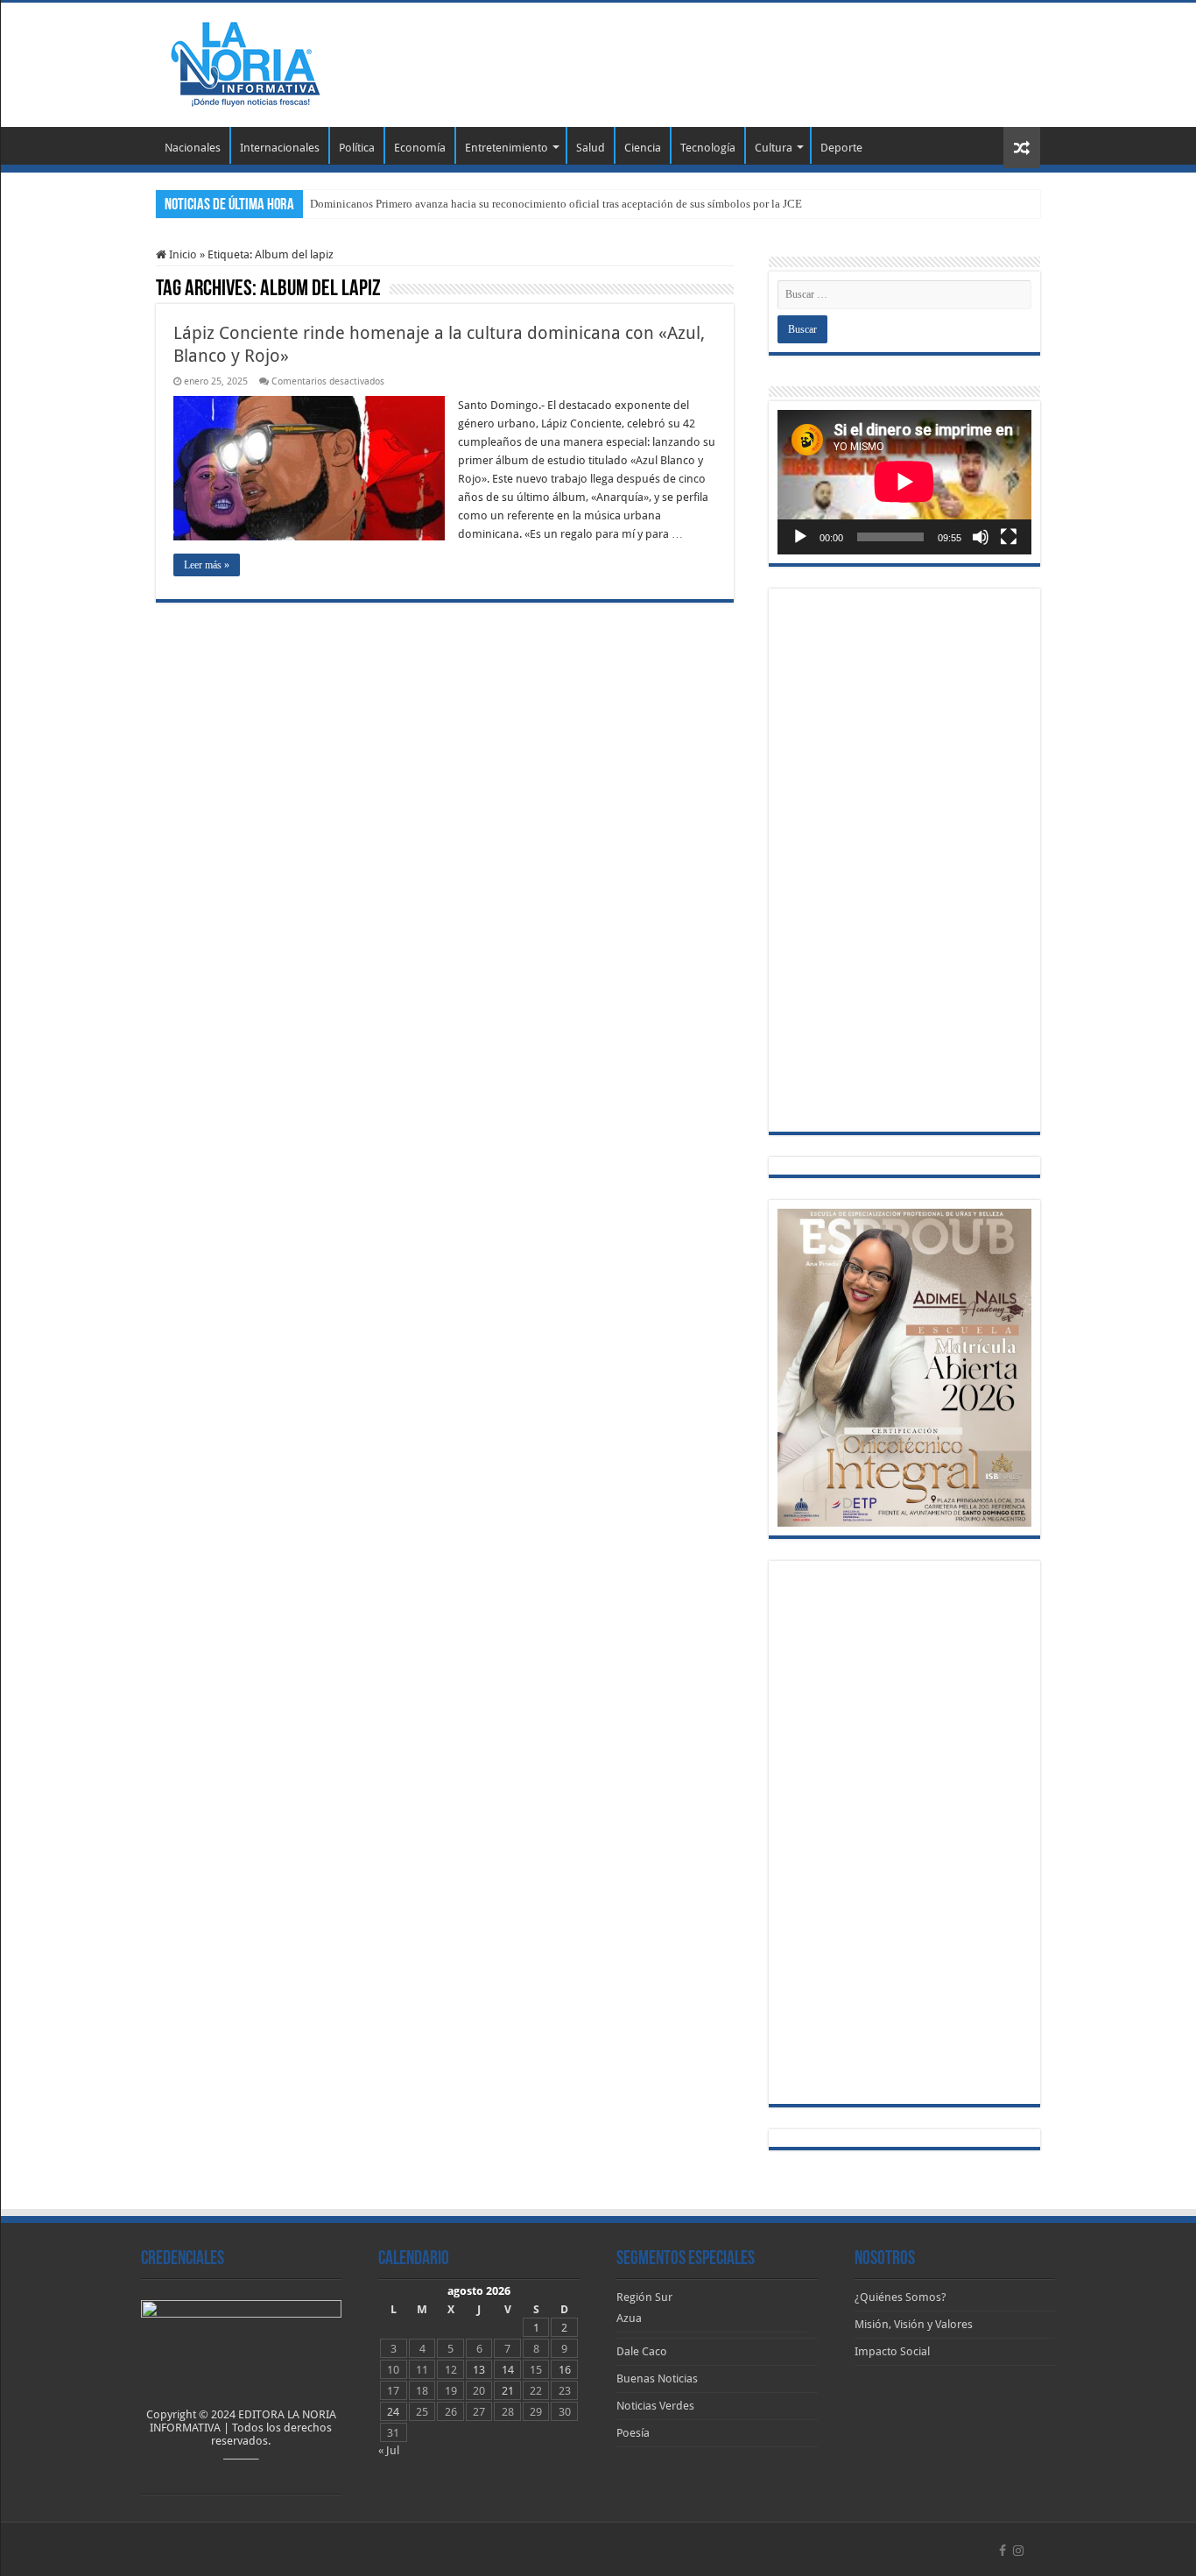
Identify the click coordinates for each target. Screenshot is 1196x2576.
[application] (904, 482)
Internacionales (280, 148)
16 (565, 2370)
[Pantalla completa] (1009, 537)
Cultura (774, 148)
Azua (629, 2318)
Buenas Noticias (657, 2378)
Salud (591, 148)
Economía (420, 148)
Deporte (841, 148)
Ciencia (643, 148)
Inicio (182, 254)
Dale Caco (642, 2351)
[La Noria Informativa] (245, 61)
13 (479, 2370)
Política (357, 148)
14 (508, 2370)
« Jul (389, 2450)
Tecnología (708, 148)
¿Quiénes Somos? (901, 2297)
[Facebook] (1003, 2551)
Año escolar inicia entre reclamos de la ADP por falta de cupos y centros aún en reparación (522, 204)
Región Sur (644, 2297)
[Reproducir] (800, 537)
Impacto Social (892, 2351)
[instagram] (1018, 2551)
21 (508, 2391)
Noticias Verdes (655, 2406)
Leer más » (207, 565)
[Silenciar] (981, 537)
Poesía (633, 2433)
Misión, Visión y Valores (914, 2324)
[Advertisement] (708, 60)
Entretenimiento (507, 148)
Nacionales (193, 148)
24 (393, 2412)
